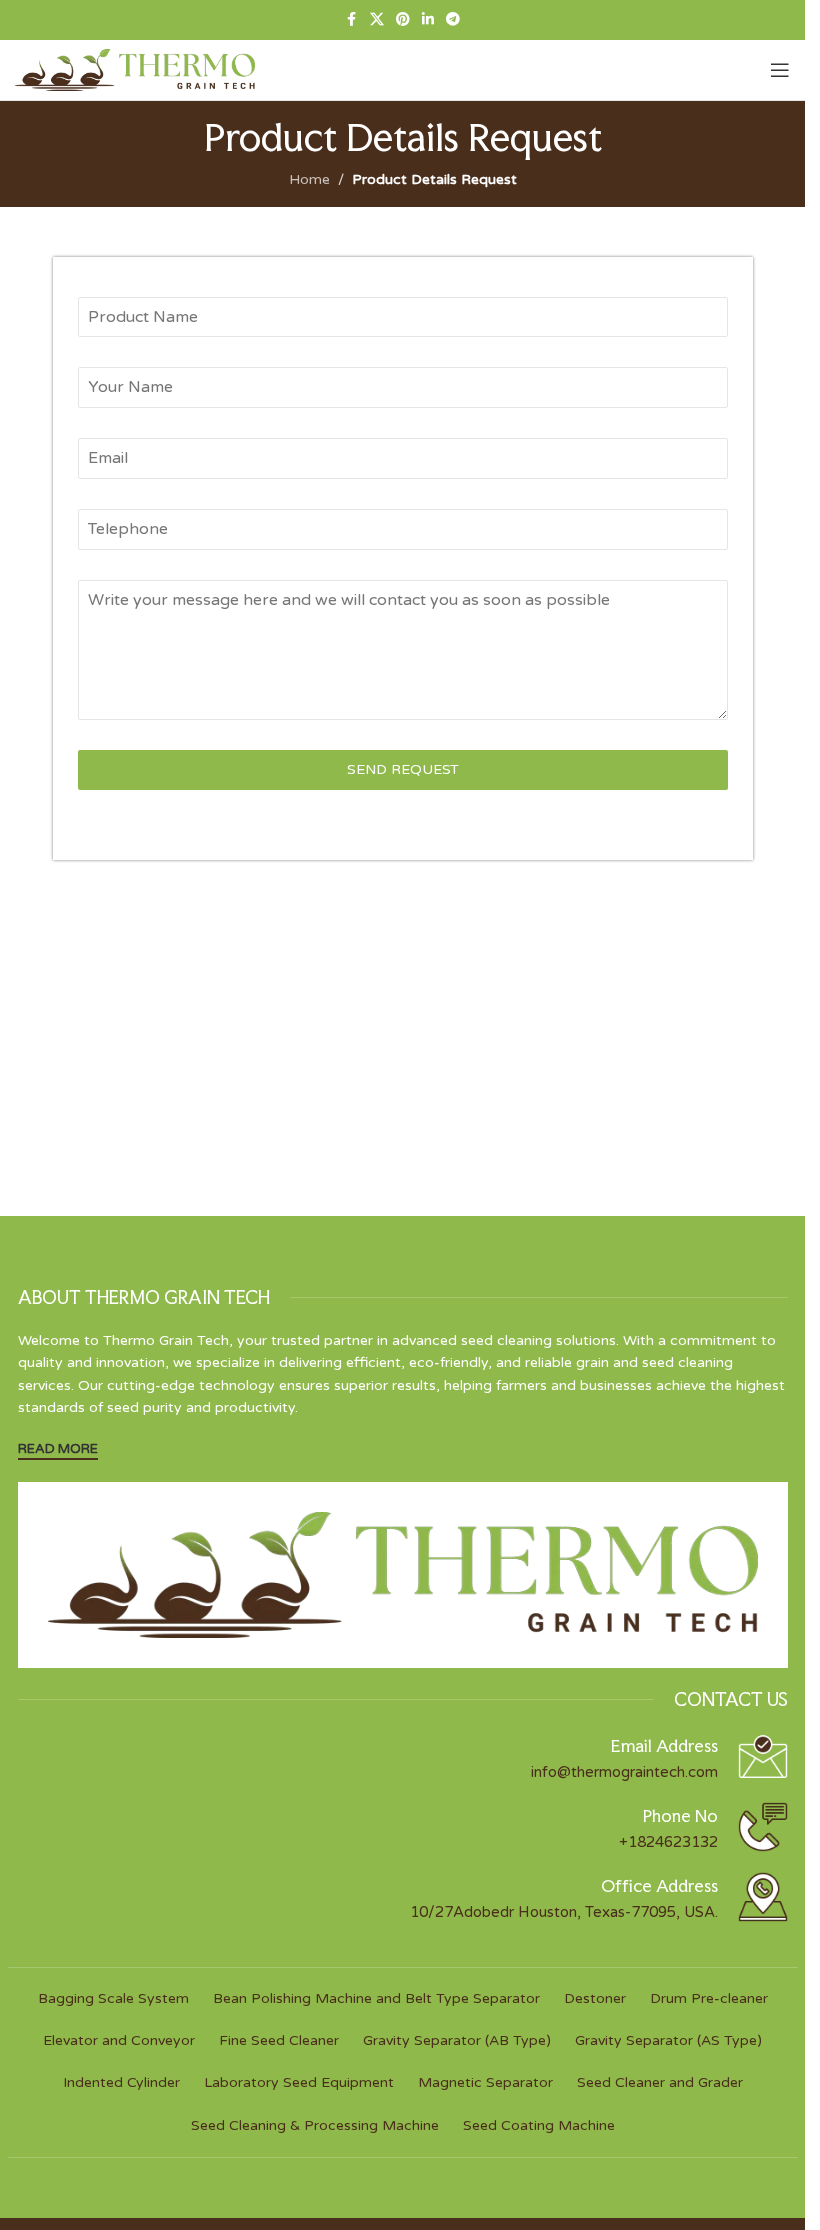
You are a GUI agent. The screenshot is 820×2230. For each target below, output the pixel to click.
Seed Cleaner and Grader (660, 2082)
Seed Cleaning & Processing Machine (315, 2125)
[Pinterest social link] (403, 20)
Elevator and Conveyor (119, 2040)
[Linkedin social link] (428, 20)
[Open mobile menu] (780, 70)
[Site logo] (135, 69)
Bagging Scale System (113, 1998)
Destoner (595, 1998)
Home (309, 179)
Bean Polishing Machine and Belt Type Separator (376, 1998)
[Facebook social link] (352, 20)
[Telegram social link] (453, 20)
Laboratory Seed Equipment (299, 2082)
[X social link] (377, 20)
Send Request (403, 769)
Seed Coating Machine (539, 2125)
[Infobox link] (403, 1757)
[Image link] (403, 1573)
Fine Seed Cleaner (279, 2040)
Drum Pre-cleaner (709, 1998)
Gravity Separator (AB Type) (457, 2040)
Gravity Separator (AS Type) (668, 2040)
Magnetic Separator (485, 2082)
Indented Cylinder (121, 2082)
